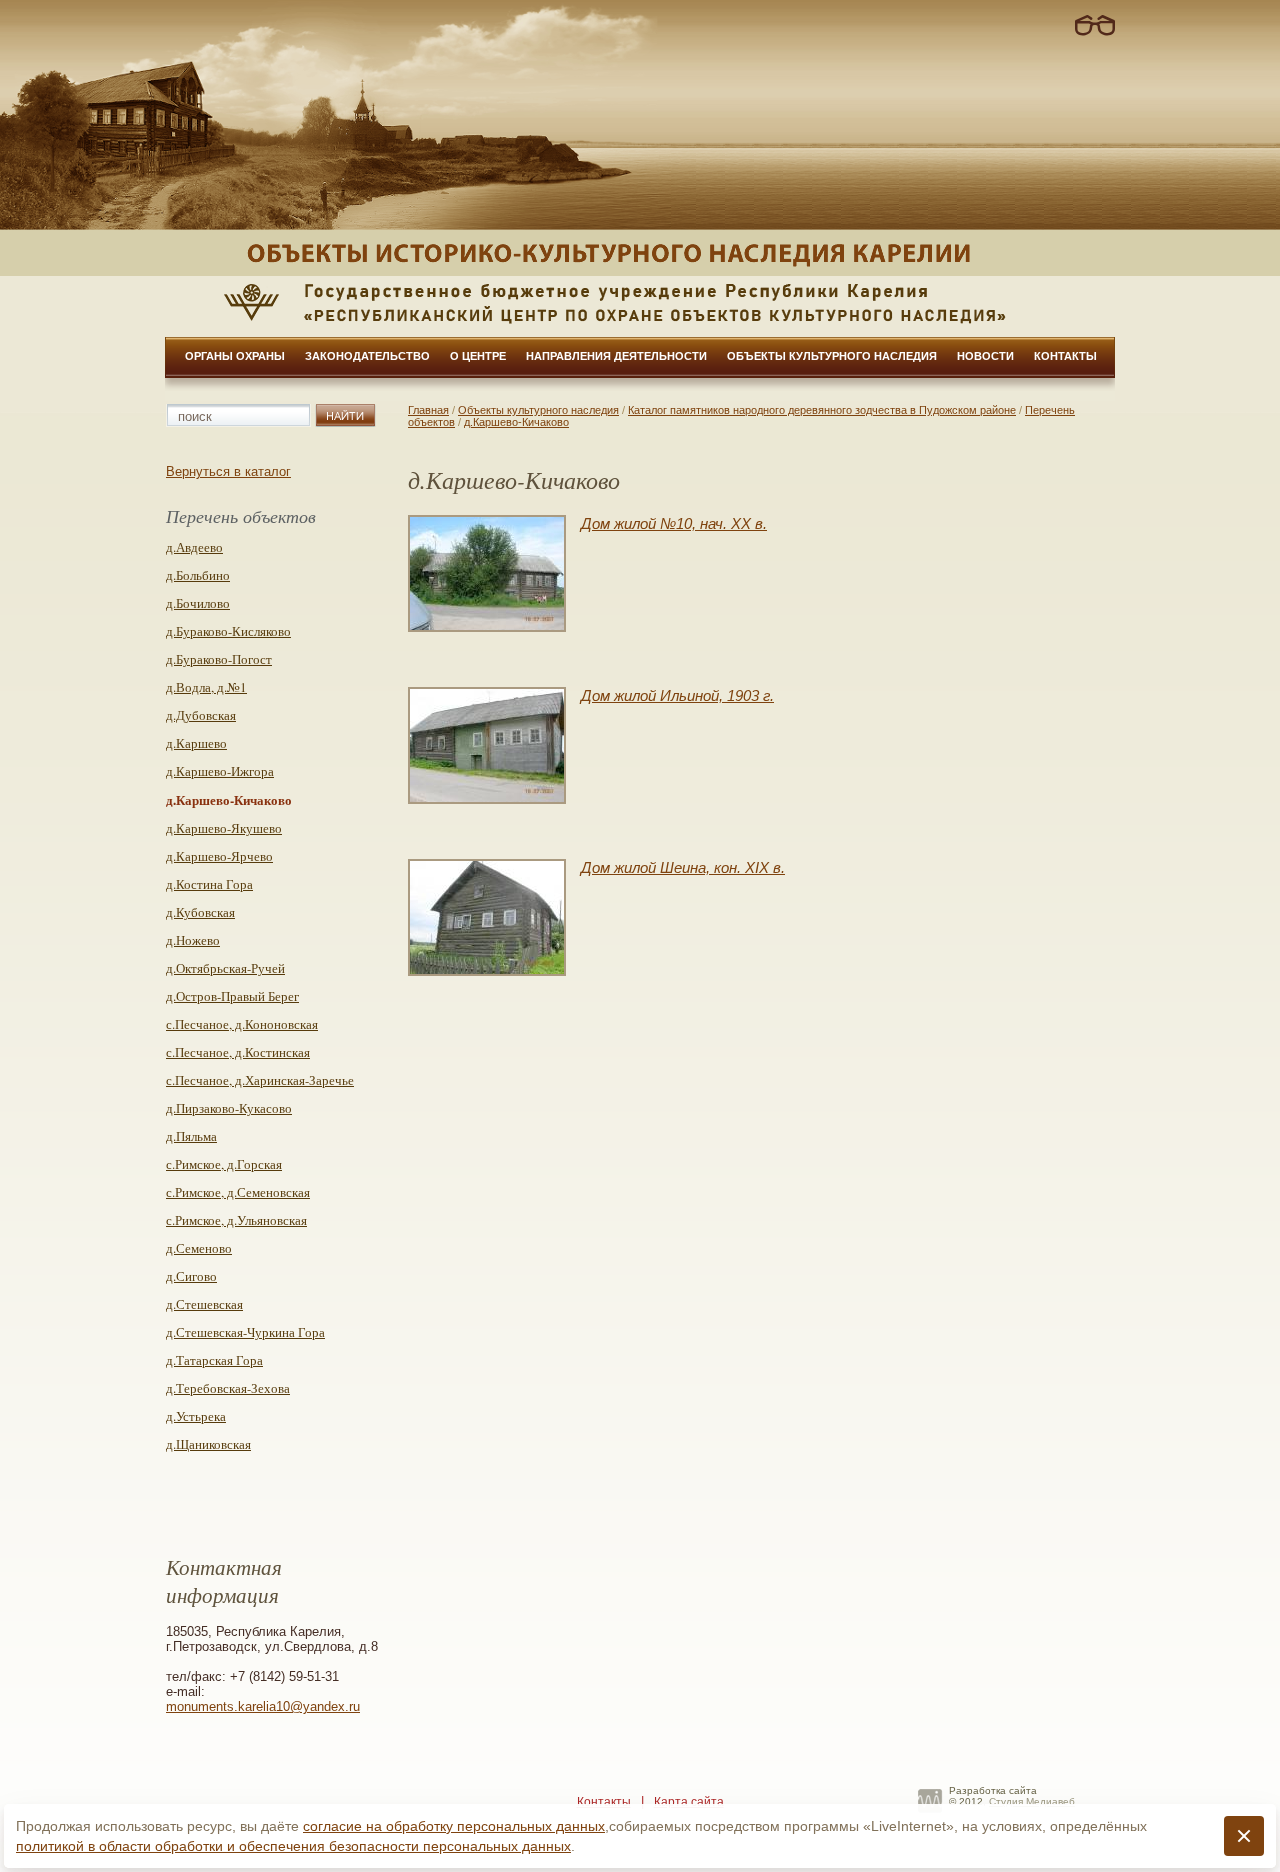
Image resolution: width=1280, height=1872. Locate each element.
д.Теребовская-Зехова (228, 1388)
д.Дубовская (201, 715)
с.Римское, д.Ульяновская (236, 1220)
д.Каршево (196, 743)
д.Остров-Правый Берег (232, 996)
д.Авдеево (194, 547)
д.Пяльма (191, 1136)
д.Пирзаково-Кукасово (229, 1108)
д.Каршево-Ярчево (219, 856)
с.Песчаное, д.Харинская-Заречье (260, 1080)
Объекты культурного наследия (832, 356)
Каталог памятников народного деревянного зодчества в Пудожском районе (822, 410)
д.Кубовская (200, 912)
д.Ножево (193, 940)
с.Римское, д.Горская (224, 1164)
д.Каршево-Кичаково (516, 422)
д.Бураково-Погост (219, 659)
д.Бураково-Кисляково (228, 631)
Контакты (1065, 356)
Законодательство (367, 356)
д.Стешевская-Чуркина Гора (245, 1332)
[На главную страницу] (640, 253)
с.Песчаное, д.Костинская (238, 1052)
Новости (985, 356)
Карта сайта (689, 1802)
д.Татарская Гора (214, 1360)
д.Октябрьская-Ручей (225, 968)
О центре (478, 356)
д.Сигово (191, 1276)
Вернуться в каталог (228, 471)
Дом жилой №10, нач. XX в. (674, 523)
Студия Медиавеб (1032, 1801)
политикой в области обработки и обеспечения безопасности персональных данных (293, 1846)
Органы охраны (235, 356)
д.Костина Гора (209, 884)
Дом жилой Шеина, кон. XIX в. (683, 867)
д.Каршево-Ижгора (220, 771)
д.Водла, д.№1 (206, 687)
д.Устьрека (196, 1416)
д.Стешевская (204, 1304)
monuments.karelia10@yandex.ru (263, 1706)
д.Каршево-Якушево (224, 828)
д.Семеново (199, 1248)
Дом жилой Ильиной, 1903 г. (677, 695)
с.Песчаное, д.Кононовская (242, 1024)
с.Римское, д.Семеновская (238, 1192)
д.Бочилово (198, 603)
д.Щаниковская (208, 1444)
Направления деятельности (616, 356)
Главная (428, 410)
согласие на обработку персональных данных (454, 1826)
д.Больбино (198, 575)
